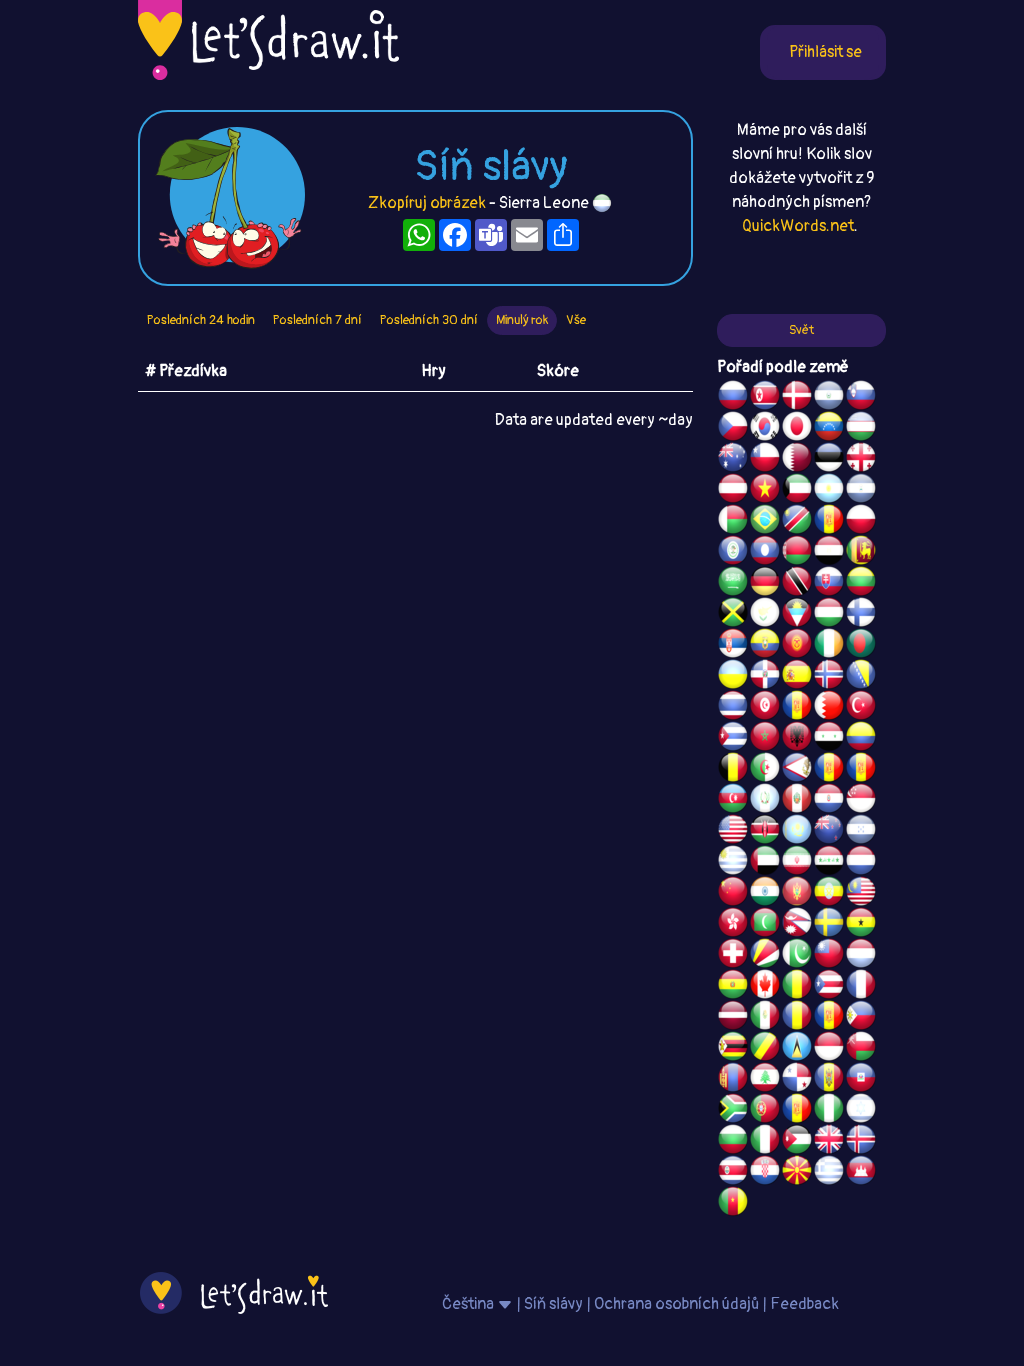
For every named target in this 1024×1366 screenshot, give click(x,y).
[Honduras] (861, 832)
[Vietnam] (765, 491)
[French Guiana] (861, 770)
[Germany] (765, 584)
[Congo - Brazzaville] (765, 1049)
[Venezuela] (829, 429)
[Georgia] (861, 460)
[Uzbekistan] (861, 429)
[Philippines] (861, 1018)
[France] (861, 987)
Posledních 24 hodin (201, 320)
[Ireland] (829, 646)
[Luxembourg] (861, 956)
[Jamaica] (733, 615)
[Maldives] (765, 925)
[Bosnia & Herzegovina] (861, 677)
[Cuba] (733, 739)
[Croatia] (765, 1173)
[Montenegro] (797, 894)
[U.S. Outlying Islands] (797, 1111)
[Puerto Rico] (829, 987)
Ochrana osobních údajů (676, 1304)
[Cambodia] (861, 1173)
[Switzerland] (733, 956)
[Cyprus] (765, 615)
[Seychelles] (765, 956)
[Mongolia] (733, 1080)
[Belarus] (797, 553)
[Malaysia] (861, 894)
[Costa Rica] (733, 1173)
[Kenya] (765, 832)
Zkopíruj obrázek (427, 203)
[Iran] (797, 863)
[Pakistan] (797, 956)
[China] (733, 894)
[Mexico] (765, 1018)
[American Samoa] (797, 770)
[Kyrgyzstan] (797, 646)
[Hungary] (829, 615)
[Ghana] (861, 925)
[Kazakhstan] (797, 832)
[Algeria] (765, 770)
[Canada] (765, 987)
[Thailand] (733, 708)
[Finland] (861, 615)
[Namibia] (797, 522)
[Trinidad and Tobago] (797, 584)
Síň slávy (553, 1304)
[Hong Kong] (733, 925)
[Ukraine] (733, 677)
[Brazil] (765, 522)
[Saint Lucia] (797, 1049)
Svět (801, 330)
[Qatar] (797, 460)
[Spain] (797, 677)
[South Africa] (733, 1111)
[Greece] (829, 1173)
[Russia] (733, 398)
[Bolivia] (733, 987)
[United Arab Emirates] (765, 863)
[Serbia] (733, 646)
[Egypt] (829, 553)
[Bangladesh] (861, 646)
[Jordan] (797, 1142)
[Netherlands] (861, 863)
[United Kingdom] (829, 1142)
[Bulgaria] (733, 1142)
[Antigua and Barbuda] (797, 615)
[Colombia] (861, 739)
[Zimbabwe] (733, 1049)
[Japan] (797, 429)
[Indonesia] (829, 1049)
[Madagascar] (733, 522)
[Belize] (733, 553)
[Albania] (797, 739)
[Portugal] (765, 1111)
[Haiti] (861, 1080)
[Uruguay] (733, 863)
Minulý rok (522, 320)
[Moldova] (829, 1080)
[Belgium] (733, 770)
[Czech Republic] (733, 429)
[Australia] (733, 460)
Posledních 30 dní (429, 320)
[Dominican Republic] (765, 677)
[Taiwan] (829, 956)
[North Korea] (765, 398)
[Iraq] (829, 863)
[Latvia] (733, 1018)
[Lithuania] (861, 584)
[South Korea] (765, 429)
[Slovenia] (861, 398)
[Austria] (733, 491)
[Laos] (765, 553)
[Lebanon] (765, 1080)
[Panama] (797, 1080)
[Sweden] (829, 925)
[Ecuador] (765, 646)
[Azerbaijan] (733, 801)
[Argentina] (829, 491)
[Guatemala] (765, 801)
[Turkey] (861, 708)
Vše (576, 320)
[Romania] (797, 1018)
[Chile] (765, 460)
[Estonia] (829, 460)
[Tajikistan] (829, 522)
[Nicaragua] (861, 491)
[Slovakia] (829, 584)
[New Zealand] (829, 832)
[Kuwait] (797, 491)
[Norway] (829, 677)
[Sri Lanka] (861, 553)
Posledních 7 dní (317, 320)
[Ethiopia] (829, 894)
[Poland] (861, 522)
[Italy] (765, 1142)
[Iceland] (861, 1142)
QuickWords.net (798, 226)
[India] (765, 894)
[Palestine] (797, 708)
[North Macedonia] (797, 1173)
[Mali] (797, 987)
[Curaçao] (829, 1018)
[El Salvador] (829, 398)
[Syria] (829, 739)
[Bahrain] (829, 708)
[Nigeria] (829, 1111)
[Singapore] (861, 801)
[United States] (733, 832)
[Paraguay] (829, 801)
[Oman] (861, 1049)
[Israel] (861, 1111)
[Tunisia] (765, 708)
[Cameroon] (733, 1204)
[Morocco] (765, 739)
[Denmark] (797, 398)
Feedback (804, 1304)
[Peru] (797, 801)
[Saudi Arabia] (733, 584)
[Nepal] (797, 925)
